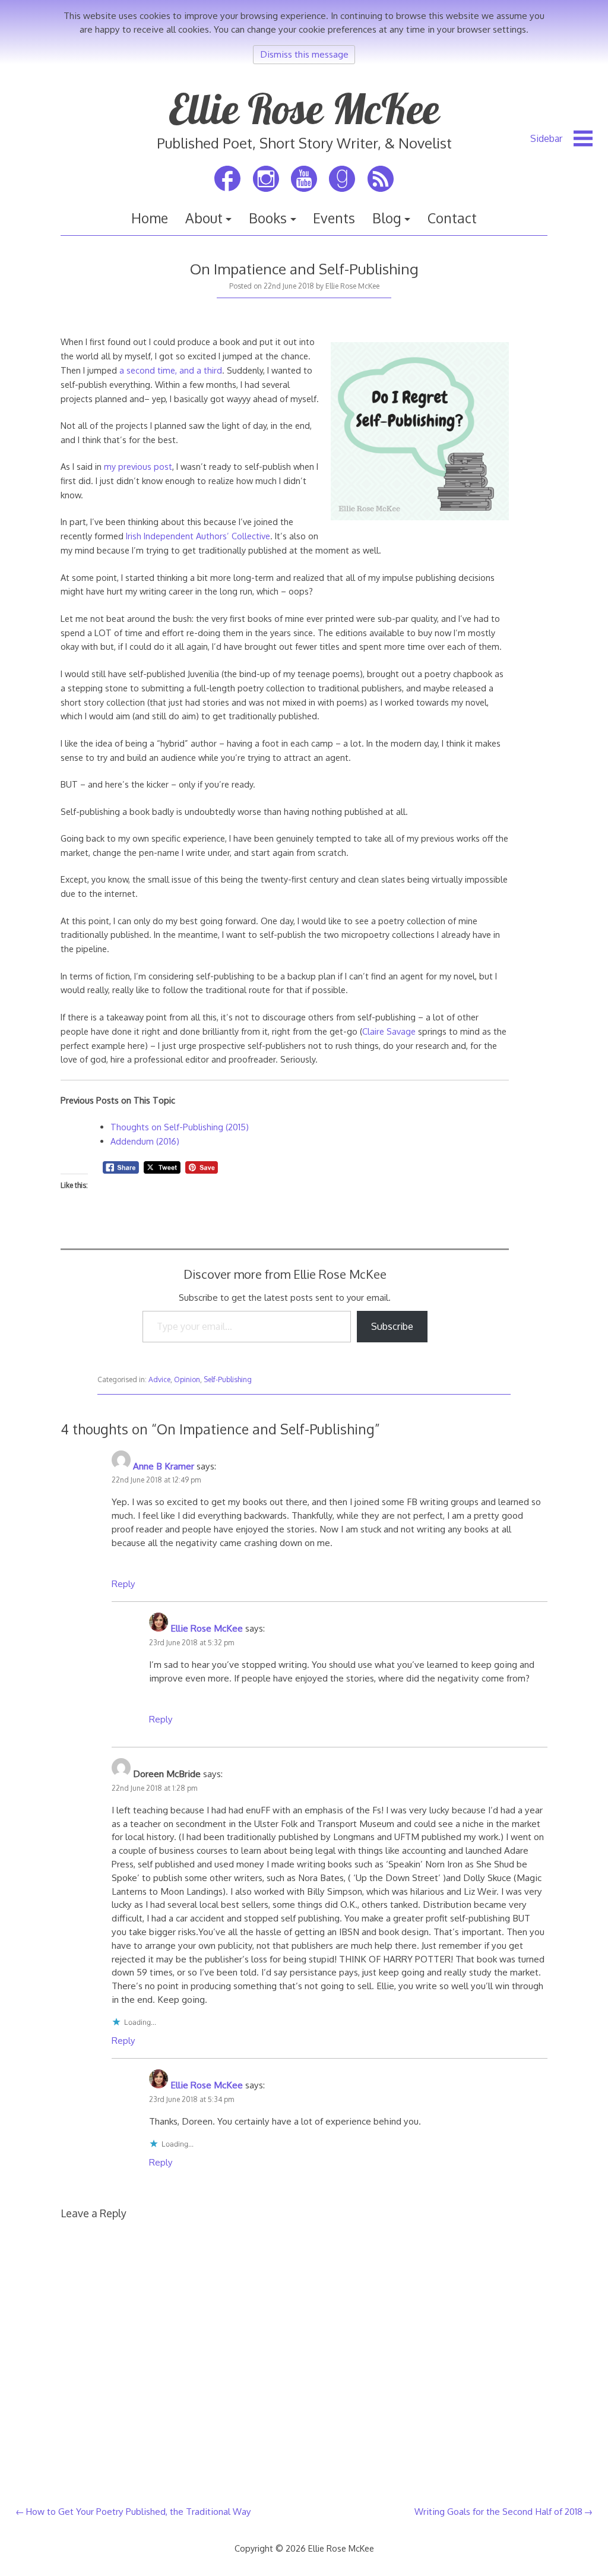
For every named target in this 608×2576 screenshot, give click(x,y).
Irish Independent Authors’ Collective (198, 536)
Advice (159, 1379)
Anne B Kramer (164, 1466)
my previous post (138, 466)
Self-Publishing (228, 1379)
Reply (123, 1583)
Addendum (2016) (145, 1141)
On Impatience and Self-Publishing (304, 269)
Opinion (187, 1379)
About (204, 218)
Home (150, 218)
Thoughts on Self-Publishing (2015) (180, 1127)
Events (334, 218)
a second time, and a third (171, 370)
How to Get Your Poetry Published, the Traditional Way (138, 2511)
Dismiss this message (304, 54)
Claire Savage (389, 1031)
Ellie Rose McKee (304, 109)
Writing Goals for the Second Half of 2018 (498, 2511)
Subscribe (392, 1326)
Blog (387, 218)
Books (268, 218)
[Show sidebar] (561, 138)
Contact (452, 218)
